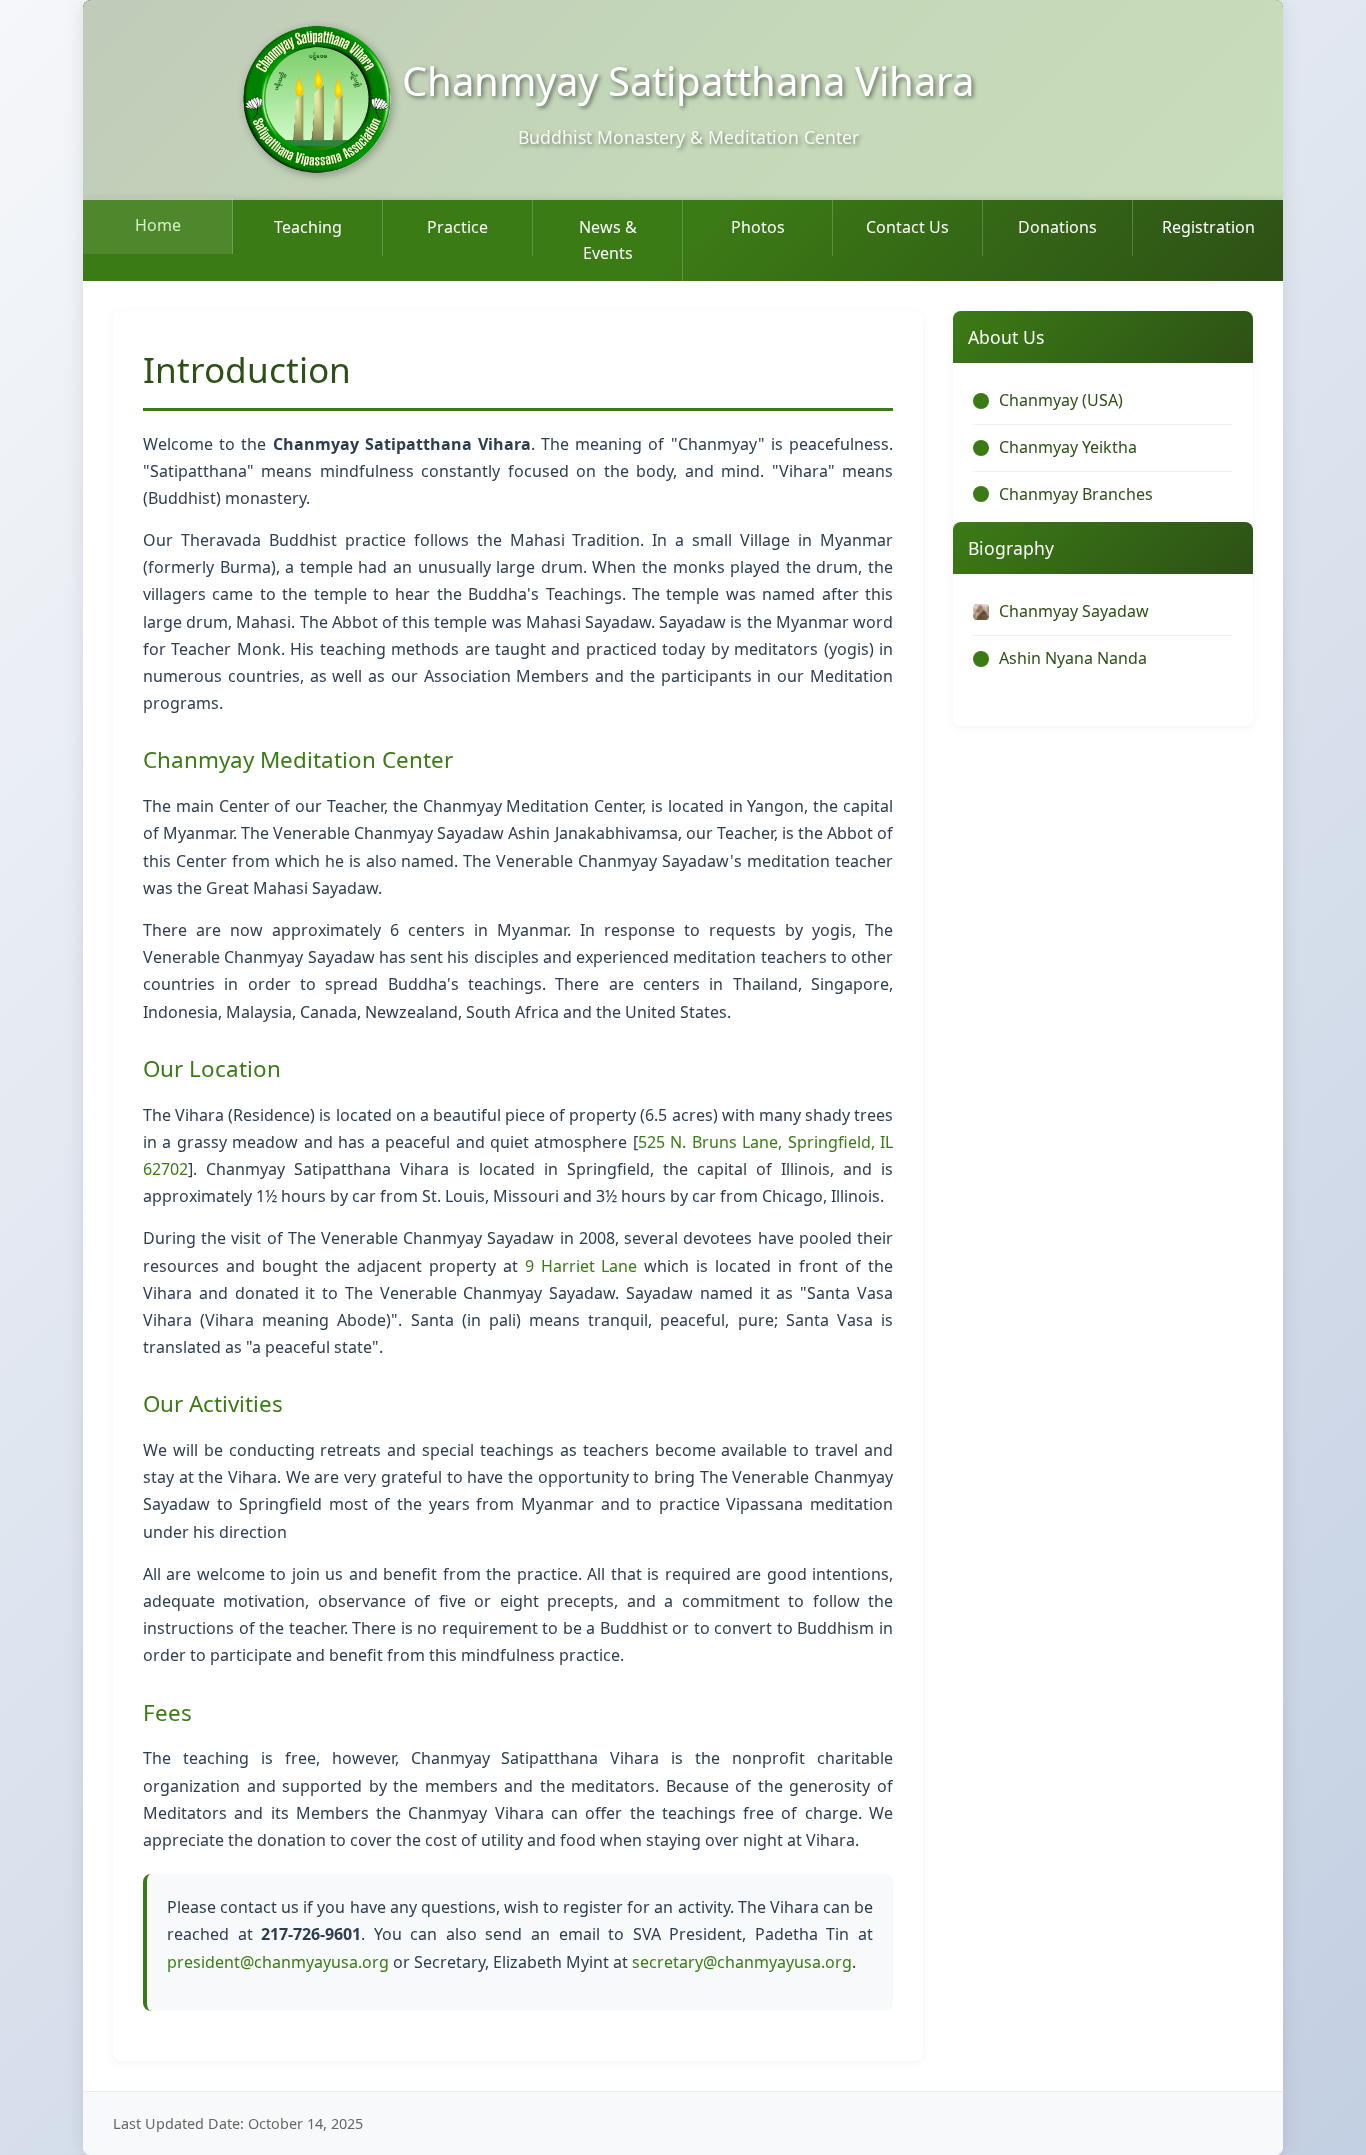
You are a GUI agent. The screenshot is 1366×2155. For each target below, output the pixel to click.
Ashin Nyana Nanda (1073, 658)
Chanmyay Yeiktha (1068, 447)
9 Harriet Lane (581, 1266)
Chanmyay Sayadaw (1074, 611)
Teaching (308, 227)
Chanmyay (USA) (1061, 400)
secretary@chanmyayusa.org (742, 1962)
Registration (1208, 227)
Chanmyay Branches (1076, 494)
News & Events (608, 240)
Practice (457, 227)
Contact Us (907, 227)
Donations (1057, 227)
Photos (758, 227)
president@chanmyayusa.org (278, 1962)
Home (158, 225)
